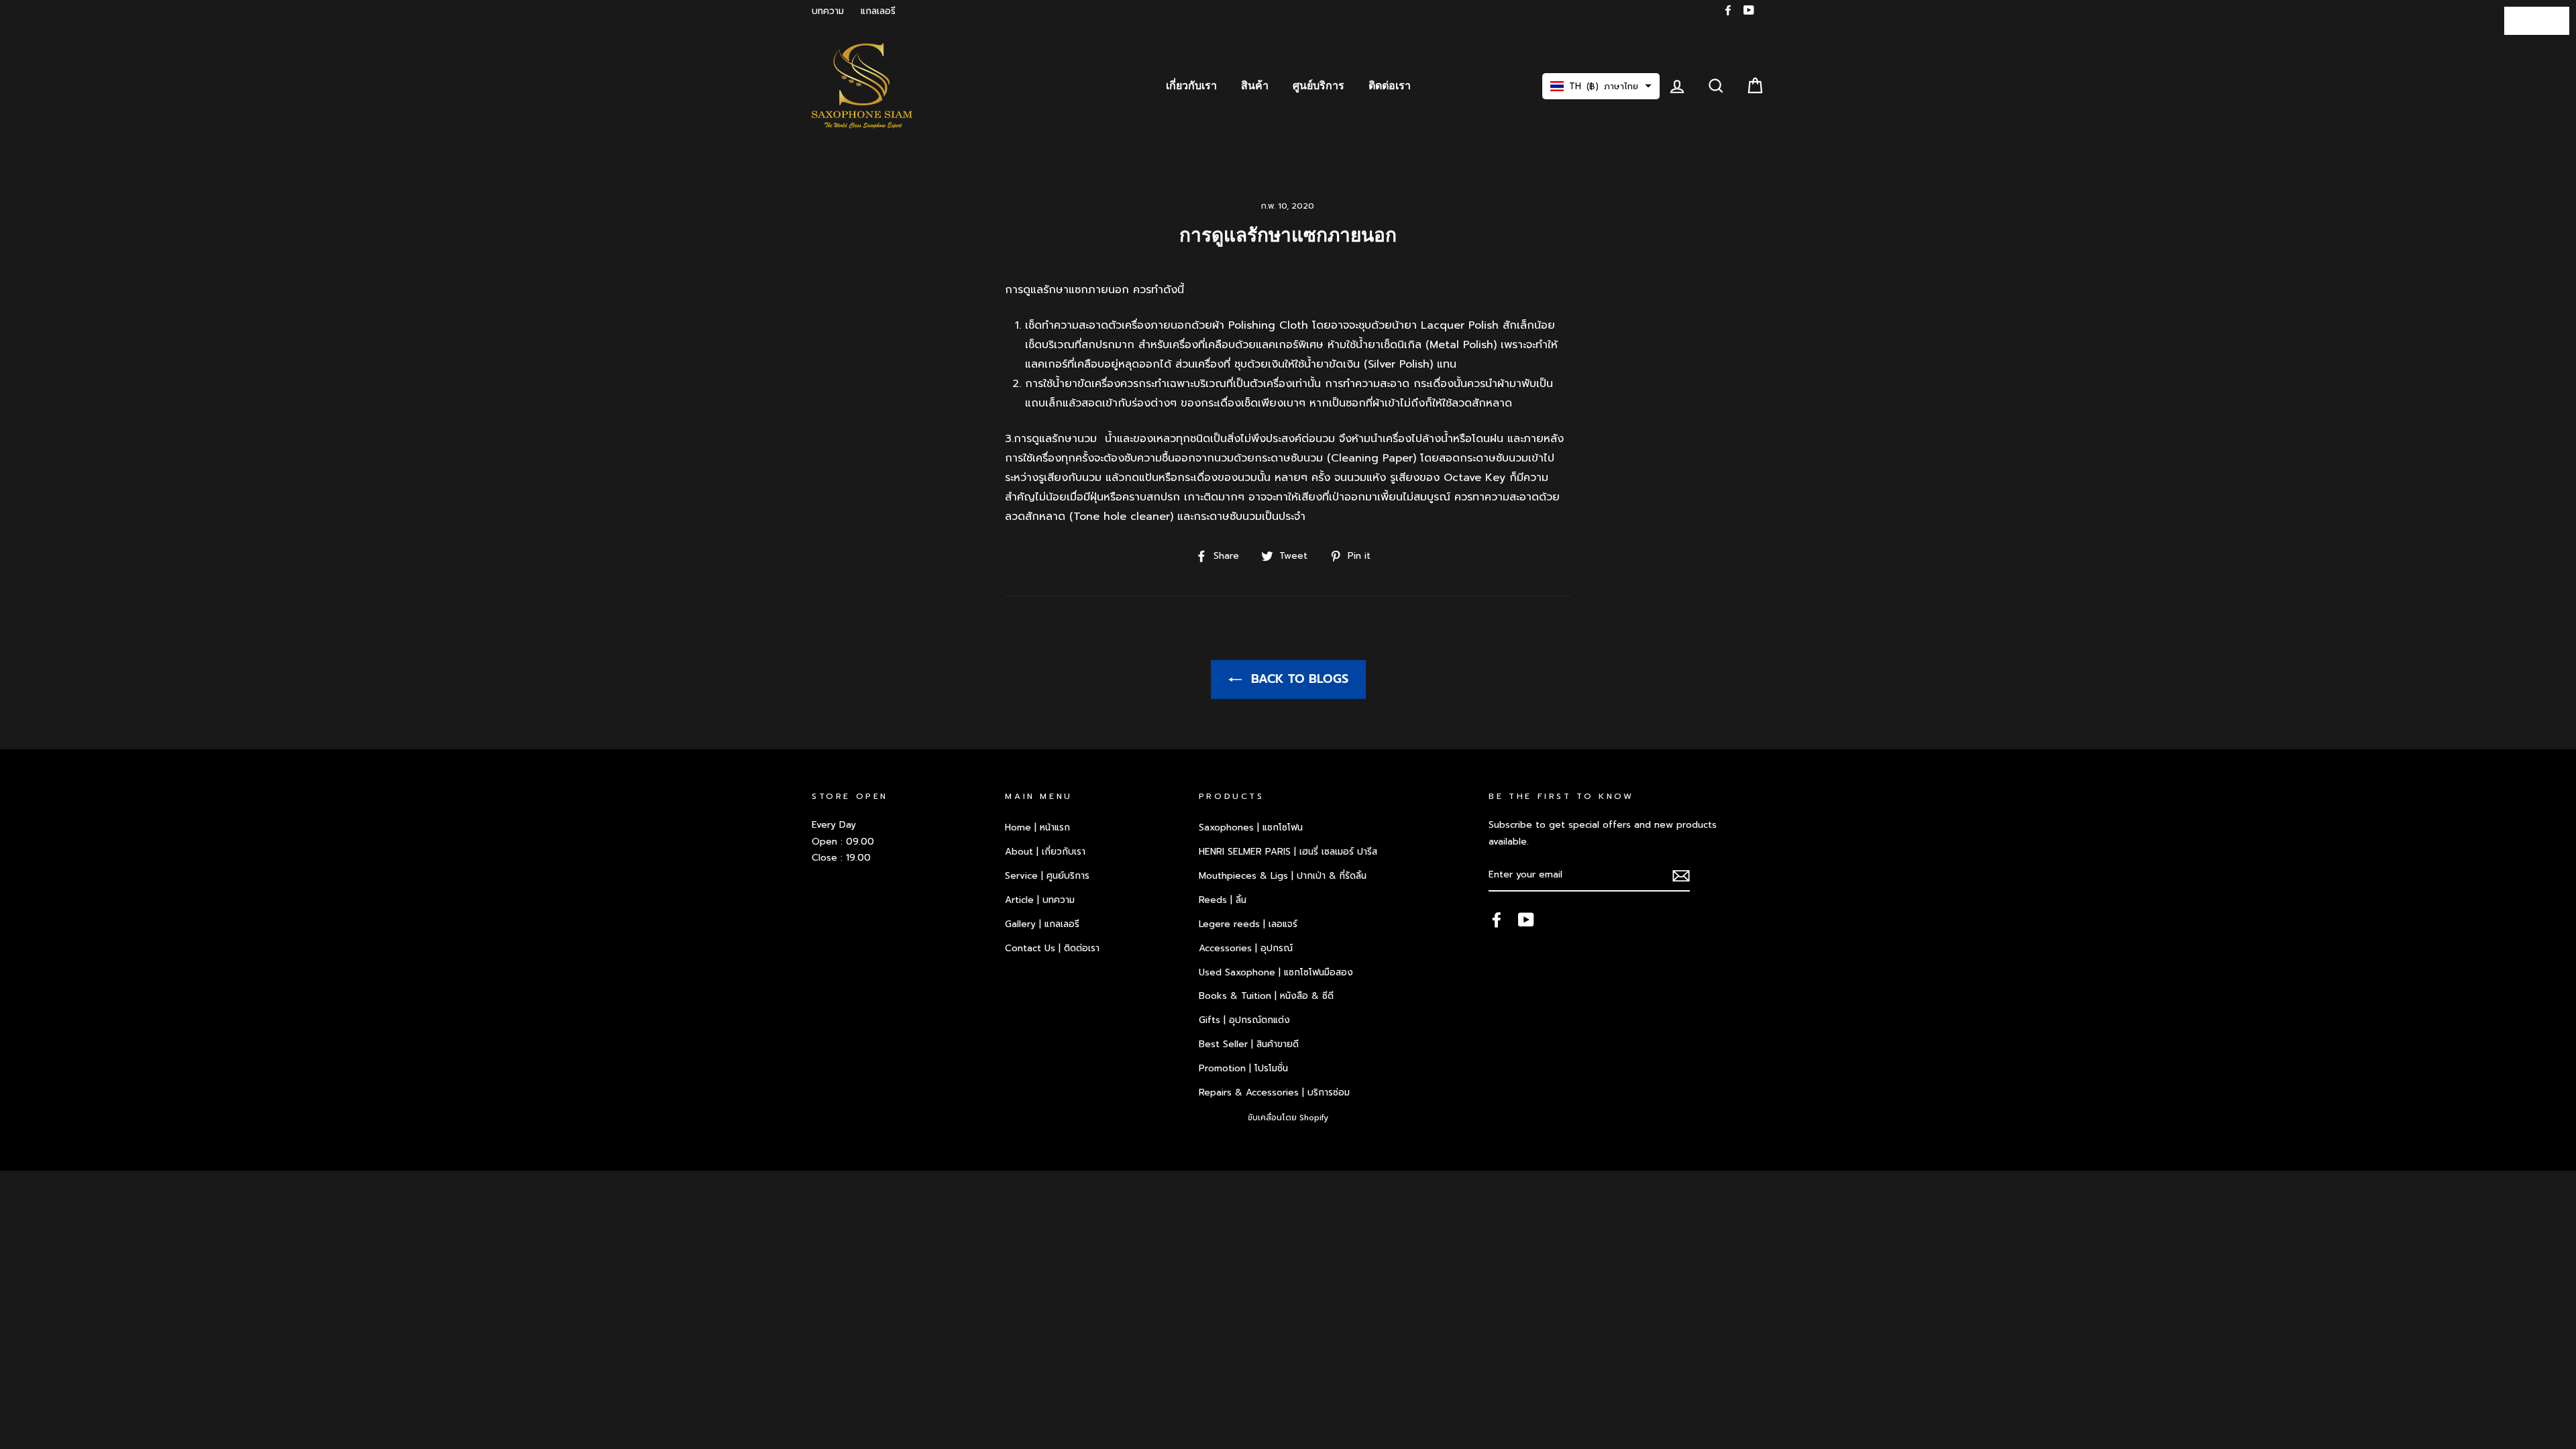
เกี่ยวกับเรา (1191, 86)
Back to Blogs (1298, 679)
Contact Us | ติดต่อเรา (1052, 948)
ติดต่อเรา (1390, 86)
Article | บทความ (1040, 900)
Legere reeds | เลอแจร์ (1248, 924)
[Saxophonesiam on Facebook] (1497, 920)
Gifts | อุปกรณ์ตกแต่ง (1244, 1020)
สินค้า (1255, 86)
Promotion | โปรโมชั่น (1243, 1068)
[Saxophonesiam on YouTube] (1526, 920)
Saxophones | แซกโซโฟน (1251, 827)
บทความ (828, 11)
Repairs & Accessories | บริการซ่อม (1274, 1092)
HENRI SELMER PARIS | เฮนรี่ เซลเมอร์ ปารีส (1288, 852)
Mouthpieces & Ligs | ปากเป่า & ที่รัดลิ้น (1283, 876)
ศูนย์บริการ (1319, 86)
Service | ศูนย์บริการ (1047, 876)
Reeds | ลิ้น (1223, 900)
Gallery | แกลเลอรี (1042, 924)
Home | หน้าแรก (1037, 827)
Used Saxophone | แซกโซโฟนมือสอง (1276, 972)
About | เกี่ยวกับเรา (1045, 852)
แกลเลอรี (878, 11)
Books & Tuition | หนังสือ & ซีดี (1266, 996)
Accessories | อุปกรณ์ (1246, 948)
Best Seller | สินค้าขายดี (1249, 1044)
